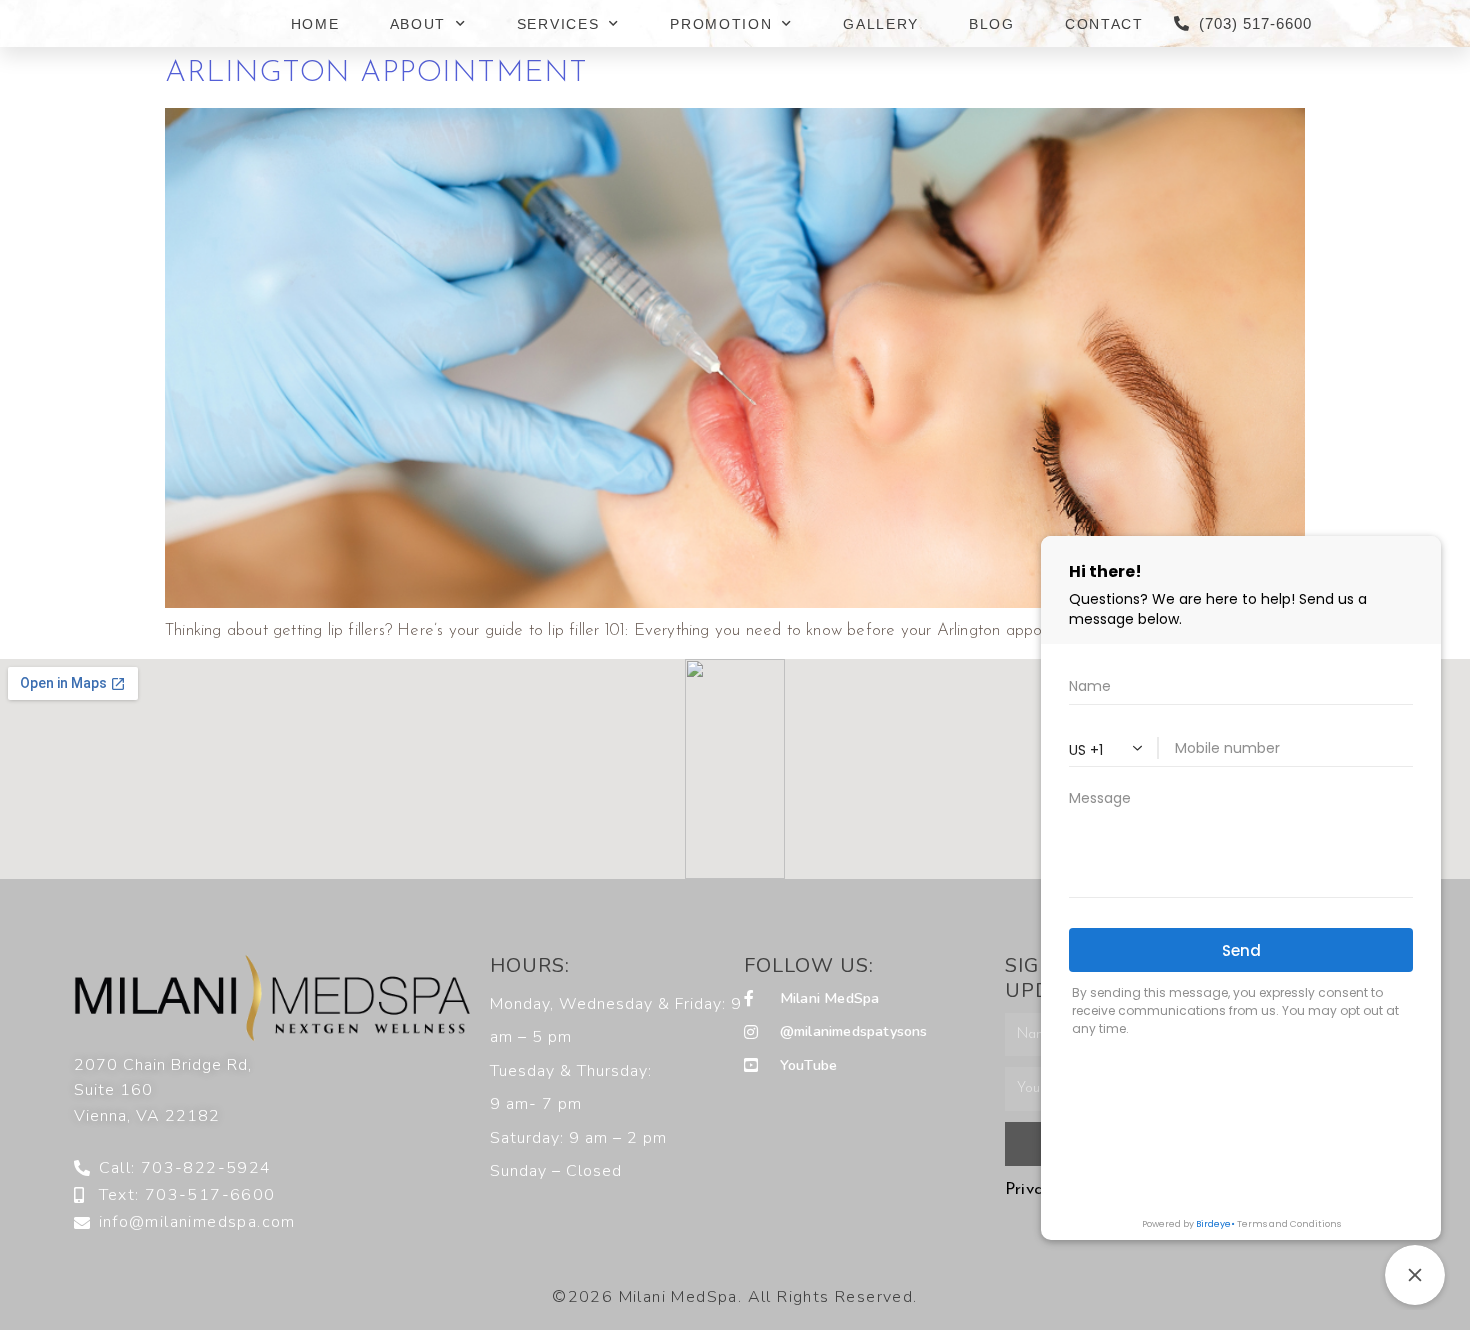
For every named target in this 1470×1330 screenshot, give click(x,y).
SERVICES (558, 24)
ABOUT (418, 24)
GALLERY (881, 24)
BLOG (992, 24)
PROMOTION (721, 24)
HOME (315, 24)
